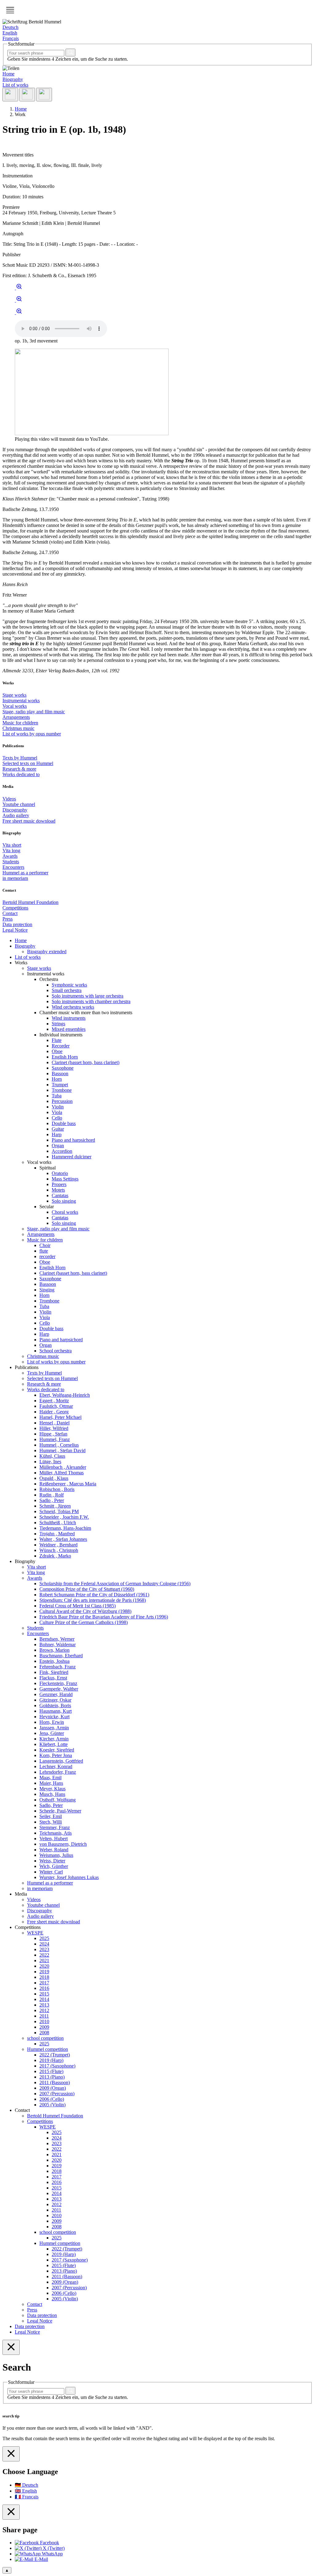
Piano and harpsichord (73, 1140)
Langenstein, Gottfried (61, 1761)
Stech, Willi (51, 1822)
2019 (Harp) (51, 2060)
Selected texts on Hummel (28, 763)
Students (11, 862)
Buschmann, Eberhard (61, 1656)
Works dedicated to (21, 774)
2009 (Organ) (53, 2088)
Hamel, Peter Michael (60, 1417)
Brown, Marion (54, 1650)
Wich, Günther (54, 1866)
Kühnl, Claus (52, 1456)
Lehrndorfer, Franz (58, 1772)
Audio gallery (16, 815)
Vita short (12, 845)
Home (8, 74)
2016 (44, 1988)
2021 (44, 1960)
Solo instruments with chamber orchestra (91, 1001)
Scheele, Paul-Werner (60, 1811)
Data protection (17, 924)
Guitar (58, 1129)
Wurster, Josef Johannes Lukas (69, 1877)
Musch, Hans (52, 1794)
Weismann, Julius (56, 1855)
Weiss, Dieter (52, 1861)
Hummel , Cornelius (59, 1445)
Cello (57, 1118)
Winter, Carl (51, 1872)
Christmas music (18, 728)
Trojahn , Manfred (57, 1534)
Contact (10, 913)
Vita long (11, 851)
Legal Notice (15, 930)
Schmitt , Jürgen (55, 1506)
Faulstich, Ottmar (56, 1406)
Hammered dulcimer (72, 1157)
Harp (57, 1134)
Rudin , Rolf (52, 1495)
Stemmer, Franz (55, 1827)
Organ (58, 1146)
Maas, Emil (50, 1778)
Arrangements (16, 717)
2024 (44, 1944)
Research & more (19, 769)
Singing (47, 1290)
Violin (58, 1107)
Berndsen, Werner (57, 1639)
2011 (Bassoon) (55, 2082)
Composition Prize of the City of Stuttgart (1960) (87, 1589)
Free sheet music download (29, 821)
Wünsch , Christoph (59, 1550)
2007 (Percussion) (57, 2094)
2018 (44, 1977)
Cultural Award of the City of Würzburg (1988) (85, 1611)
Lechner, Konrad (56, 1766)
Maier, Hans (51, 1783)
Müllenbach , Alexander (63, 1467)
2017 (44, 1983)
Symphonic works (69, 985)
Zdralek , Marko (55, 1556)
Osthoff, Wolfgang (58, 1800)
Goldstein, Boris (55, 1705)
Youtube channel (19, 804)
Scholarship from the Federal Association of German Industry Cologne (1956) (115, 1584)
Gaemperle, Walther (59, 1689)
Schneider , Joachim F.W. (64, 1517)
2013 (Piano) (52, 2077)
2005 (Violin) (52, 2105)
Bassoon (60, 1073)
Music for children (20, 723)
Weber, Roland (54, 1850)
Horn (57, 1079)
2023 (44, 1949)
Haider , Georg (54, 1412)
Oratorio (60, 1173)
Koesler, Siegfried (57, 1750)
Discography (15, 810)
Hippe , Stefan (53, 1434)
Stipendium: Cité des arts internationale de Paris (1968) (93, 1600)
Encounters (13, 867)
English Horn (65, 1057)
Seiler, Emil (51, 1816)
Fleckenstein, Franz (58, 1683)
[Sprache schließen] (11, 2454)
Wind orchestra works (73, 1007)
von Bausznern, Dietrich (63, 1844)
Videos (9, 799)
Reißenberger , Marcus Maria (68, 1484)
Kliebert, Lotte (54, 1744)
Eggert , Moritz (54, 1401)
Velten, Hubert (54, 1839)
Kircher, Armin (54, 1739)
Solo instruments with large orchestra (88, 996)
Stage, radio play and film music (34, 712)
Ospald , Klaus (54, 1478)
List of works (15, 85)
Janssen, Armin (54, 1728)
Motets (58, 1190)
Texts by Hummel (20, 758)
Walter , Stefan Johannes (63, 1539)
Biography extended (47, 952)
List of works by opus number (32, 734)
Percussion (62, 1101)
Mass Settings (65, 1179)
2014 (44, 1999)
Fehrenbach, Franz (58, 1667)
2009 (44, 2027)
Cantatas (60, 1195)
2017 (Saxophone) (57, 2066)
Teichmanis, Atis (56, 1833)
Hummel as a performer (25, 873)
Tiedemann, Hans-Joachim (65, 1528)
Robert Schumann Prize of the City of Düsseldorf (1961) (94, 1595)
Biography (13, 79)
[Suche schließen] (11, 2347)
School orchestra (56, 1351)
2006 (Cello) (52, 2099)
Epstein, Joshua (54, 1661)
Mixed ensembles (69, 1029)
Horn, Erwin (52, 1722)
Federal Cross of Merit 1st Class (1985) (78, 1606)
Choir (45, 1245)
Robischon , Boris (57, 1489)
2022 (44, 1955)
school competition (45, 2038)
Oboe (57, 1051)
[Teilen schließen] (11, 2512)
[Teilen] (10, 95)
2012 (44, 2010)
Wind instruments (69, 1018)
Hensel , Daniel (54, 1423)
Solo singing (64, 1201)
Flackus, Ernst (53, 1678)
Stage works (14, 695)
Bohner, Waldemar (58, 1644)
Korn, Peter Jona (56, 1755)
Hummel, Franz (55, 1439)
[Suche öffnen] (27, 95)
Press (8, 919)
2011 (44, 2016)
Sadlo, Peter (51, 1805)
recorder (47, 1256)
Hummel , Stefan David (62, 1450)
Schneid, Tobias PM (59, 1511)
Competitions (15, 908)
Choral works (65, 1212)
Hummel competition (48, 2049)
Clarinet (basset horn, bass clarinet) (86, 1062)
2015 (44, 1994)
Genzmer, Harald (56, 1694)
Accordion (62, 1151)
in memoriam (15, 878)
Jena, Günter (52, 1733)
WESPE (35, 1933)
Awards (10, 856)
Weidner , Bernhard (58, 1545)
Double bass (64, 1123)
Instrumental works (21, 701)
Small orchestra (67, 990)
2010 (44, 2021)
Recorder (61, 1046)
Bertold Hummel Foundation (30, 902)
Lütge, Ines (50, 1462)
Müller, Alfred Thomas (62, 1473)
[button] (10, 10)
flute (44, 1251)
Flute (57, 1040)
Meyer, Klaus (52, 1789)
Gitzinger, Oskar (55, 1700)
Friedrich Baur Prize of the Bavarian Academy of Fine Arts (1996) (104, 1617)
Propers (59, 1184)
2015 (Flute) (51, 2071)
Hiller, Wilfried (54, 1428)
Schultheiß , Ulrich (58, 1523)
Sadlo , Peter (52, 1500)
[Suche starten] (70, 53)
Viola (57, 1112)
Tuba (57, 1096)
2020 (44, 1966)
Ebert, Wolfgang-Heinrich (65, 1395)
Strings (58, 1024)
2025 (44, 1938)
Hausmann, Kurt (56, 1711)
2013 (44, 2005)
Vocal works (15, 706)
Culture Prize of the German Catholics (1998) (84, 1622)
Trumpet (60, 1085)
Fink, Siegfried (54, 1672)
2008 (44, 2033)
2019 (44, 1972)
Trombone (62, 1090)
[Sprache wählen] (44, 95)
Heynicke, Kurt (54, 1717)
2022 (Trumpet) (55, 2055)
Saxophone (63, 1068)
